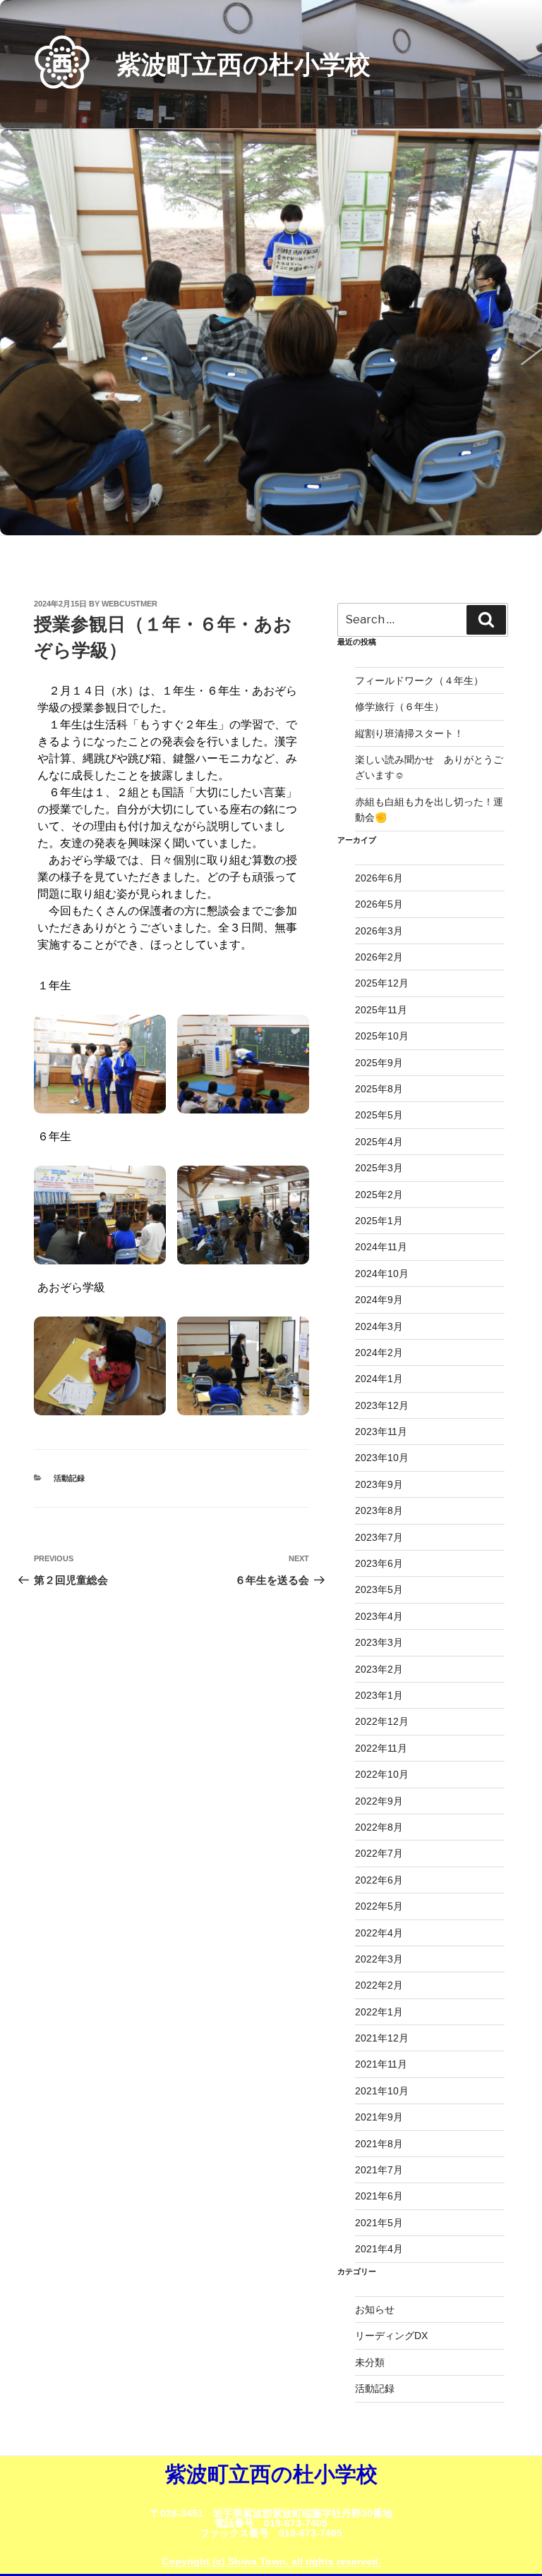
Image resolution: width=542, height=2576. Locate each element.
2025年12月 (382, 983)
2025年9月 (379, 1063)
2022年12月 (382, 1721)
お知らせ (375, 2309)
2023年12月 (382, 1405)
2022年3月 (379, 1959)
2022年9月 (379, 1801)
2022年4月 (379, 1933)
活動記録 (69, 1478)
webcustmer (130, 604)
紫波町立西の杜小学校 (243, 65)
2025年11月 (381, 1010)
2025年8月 (379, 1089)
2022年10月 (382, 1774)
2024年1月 (379, 1379)
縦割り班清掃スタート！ (414, 733)
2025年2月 (379, 1195)
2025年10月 (382, 1036)
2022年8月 (379, 1827)
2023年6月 (379, 1563)
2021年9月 (379, 2117)
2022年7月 (379, 1853)
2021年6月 (379, 2196)
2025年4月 (379, 1142)
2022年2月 (379, 1985)
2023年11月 (381, 1432)
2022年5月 (379, 1906)
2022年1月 (379, 2012)
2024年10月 (382, 1274)
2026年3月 (379, 931)
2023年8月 (379, 1510)
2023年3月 (379, 1642)
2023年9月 (379, 1484)
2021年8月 (379, 2144)
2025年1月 (379, 1221)
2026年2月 (379, 957)
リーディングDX (391, 2336)
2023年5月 (379, 1589)
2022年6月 (379, 1880)
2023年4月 (379, 1616)
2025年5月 (379, 1115)
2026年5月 (379, 904)
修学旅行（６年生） (399, 707)
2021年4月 (379, 2249)
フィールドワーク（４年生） (419, 680)
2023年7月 (379, 1537)
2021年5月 (379, 2223)
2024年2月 (379, 1353)
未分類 (370, 2362)
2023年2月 (379, 1669)
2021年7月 (379, 2170)
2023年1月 (379, 1695)
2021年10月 (382, 2091)
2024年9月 (379, 1300)
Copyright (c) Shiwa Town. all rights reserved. (271, 2561)
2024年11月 (381, 1247)
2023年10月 (382, 1458)
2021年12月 (382, 2038)
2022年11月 (381, 1748)
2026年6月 (379, 878)
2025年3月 (379, 1168)
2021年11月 (381, 2064)
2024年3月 (379, 1326)
